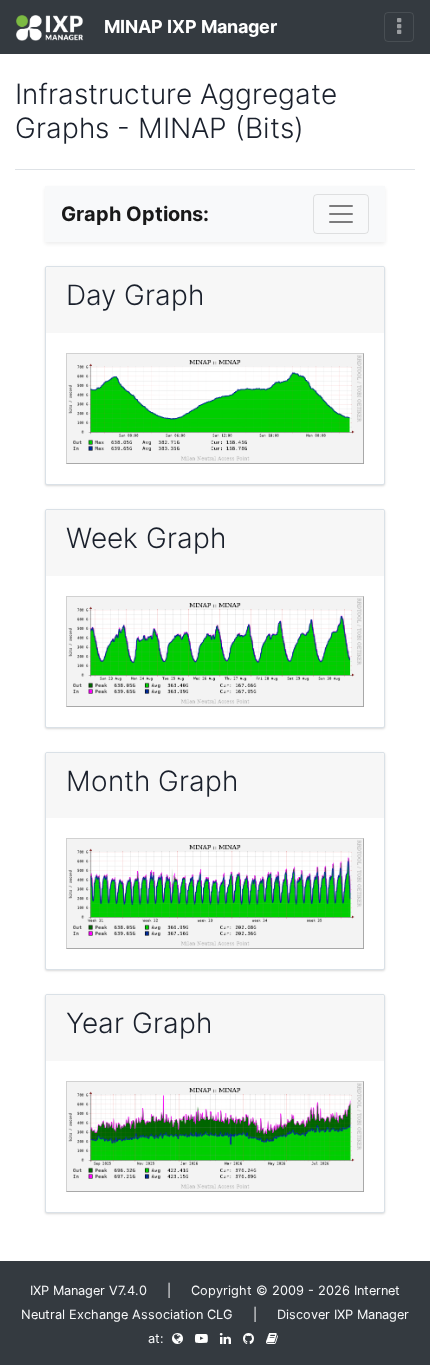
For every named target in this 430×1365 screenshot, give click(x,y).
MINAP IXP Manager (188, 26)
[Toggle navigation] (399, 27)
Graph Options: (135, 214)
